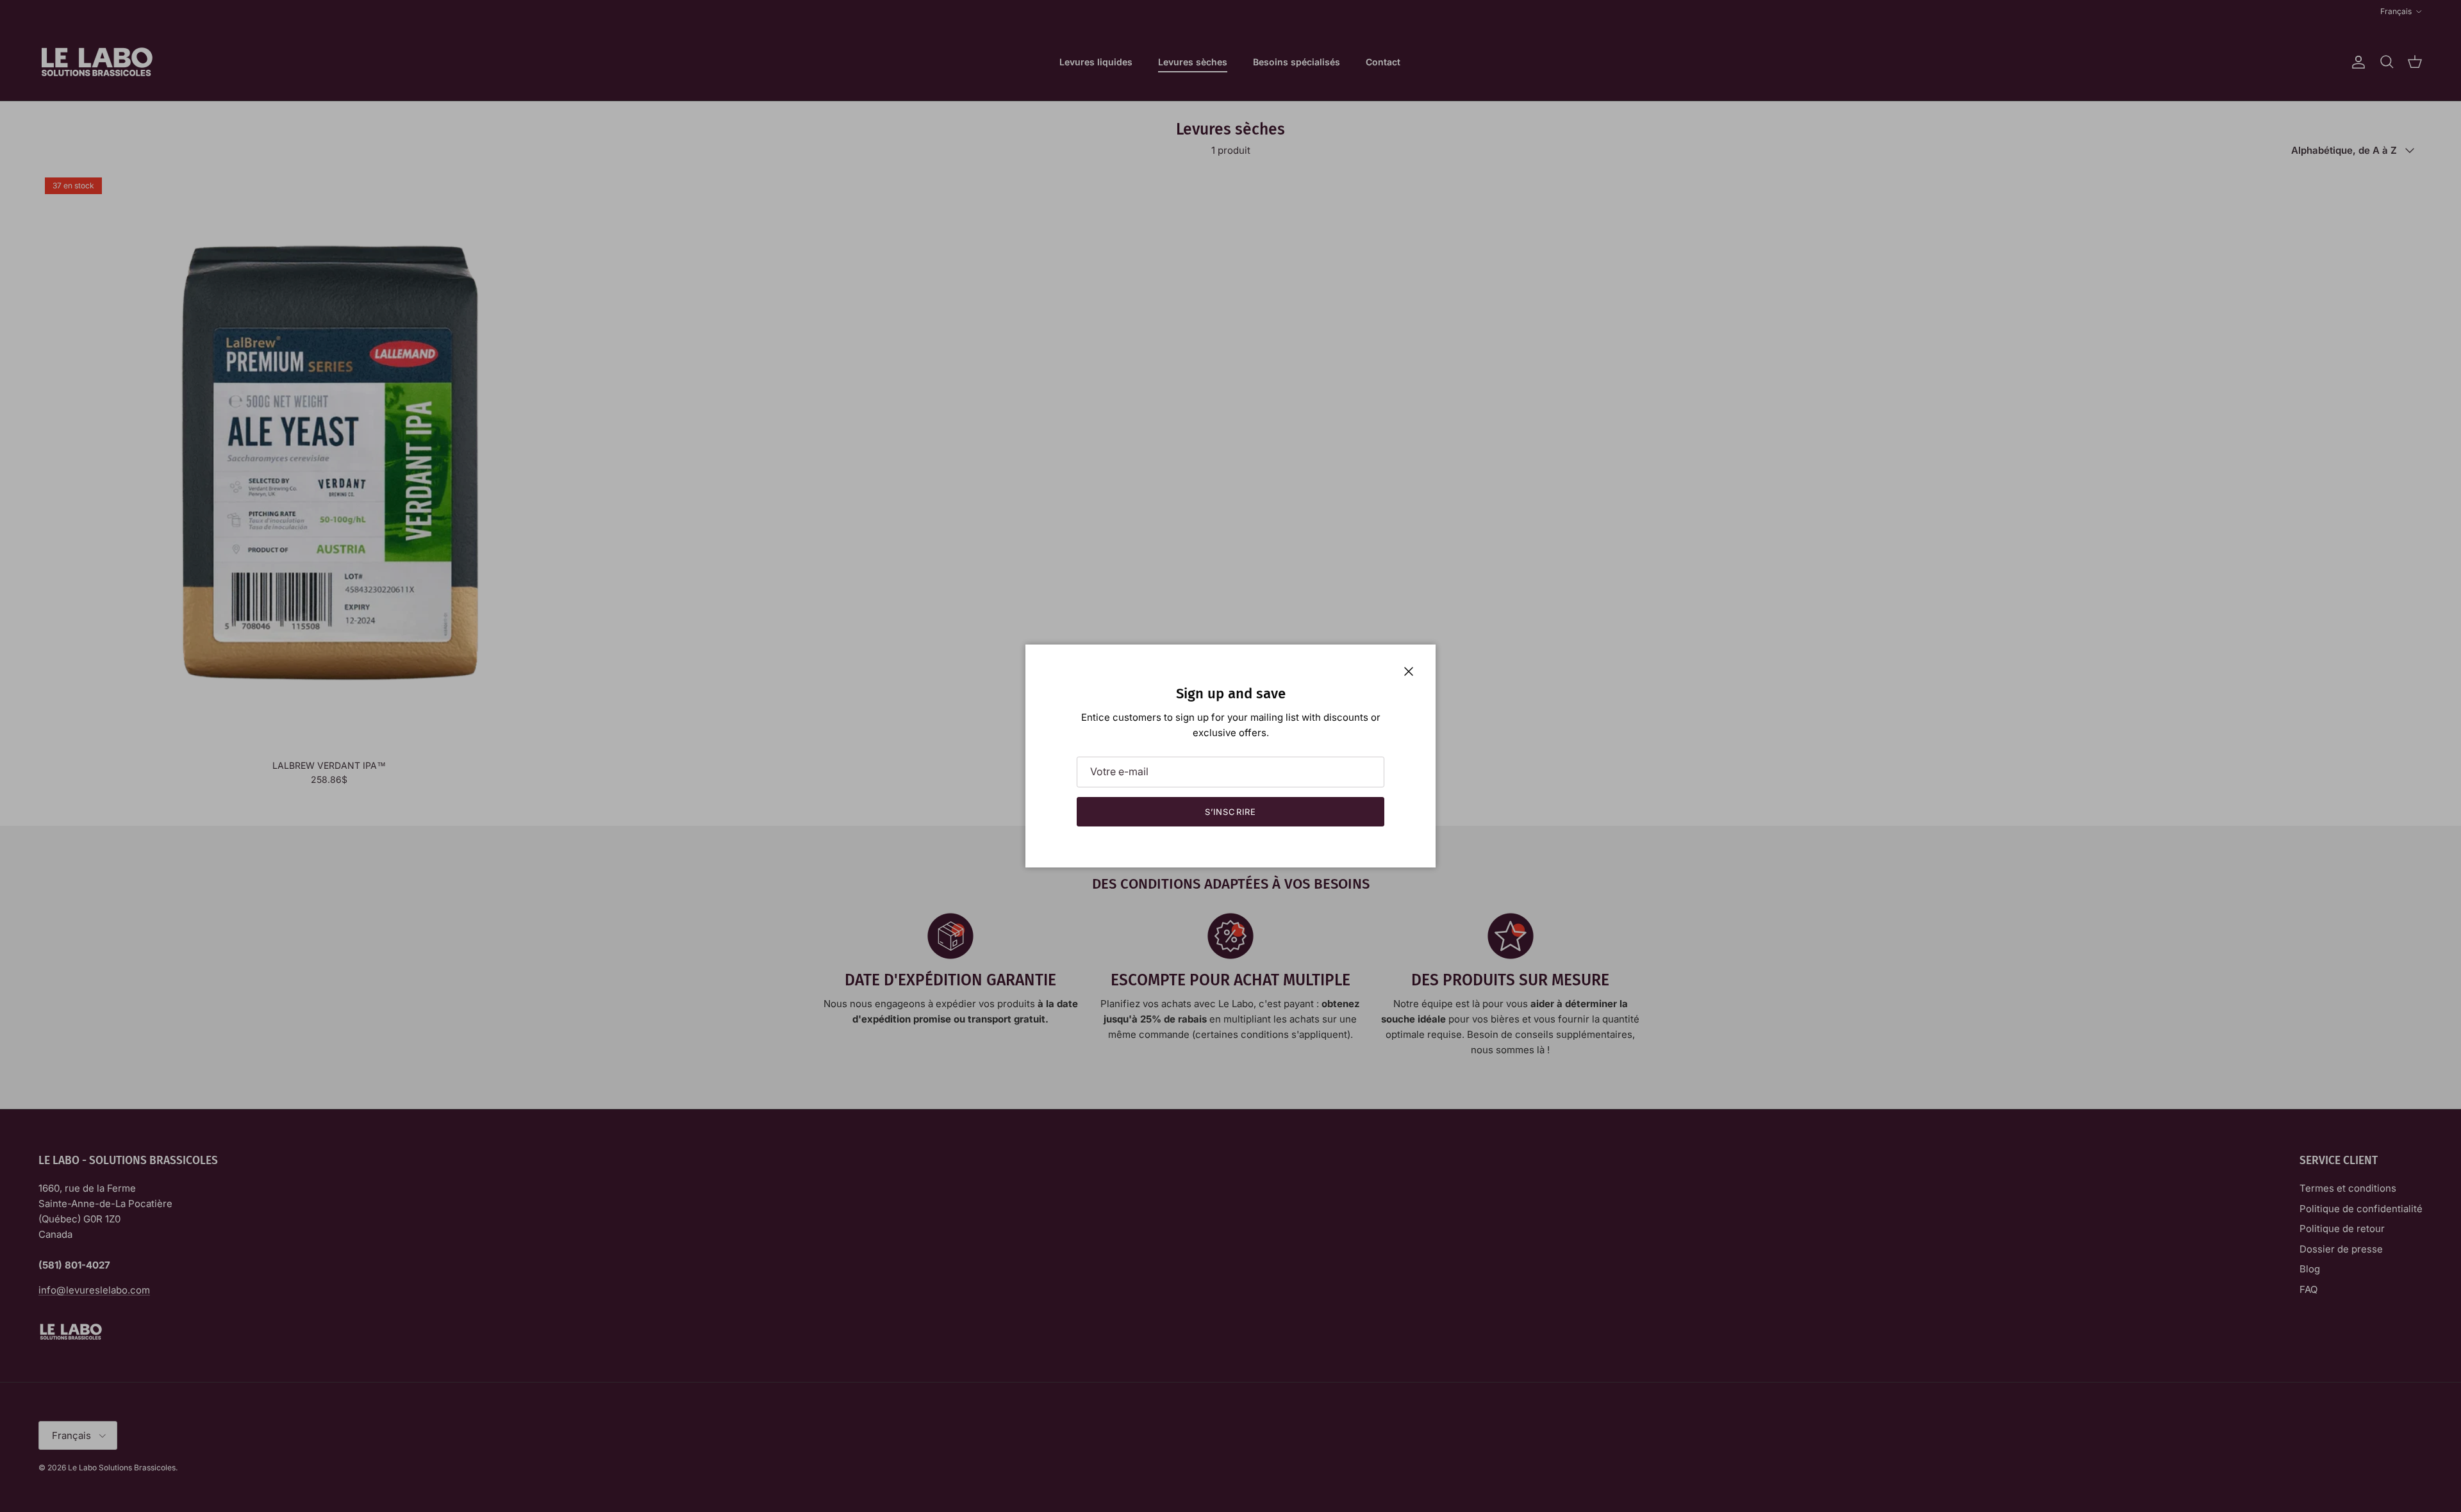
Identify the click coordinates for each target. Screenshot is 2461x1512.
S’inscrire (1230, 812)
